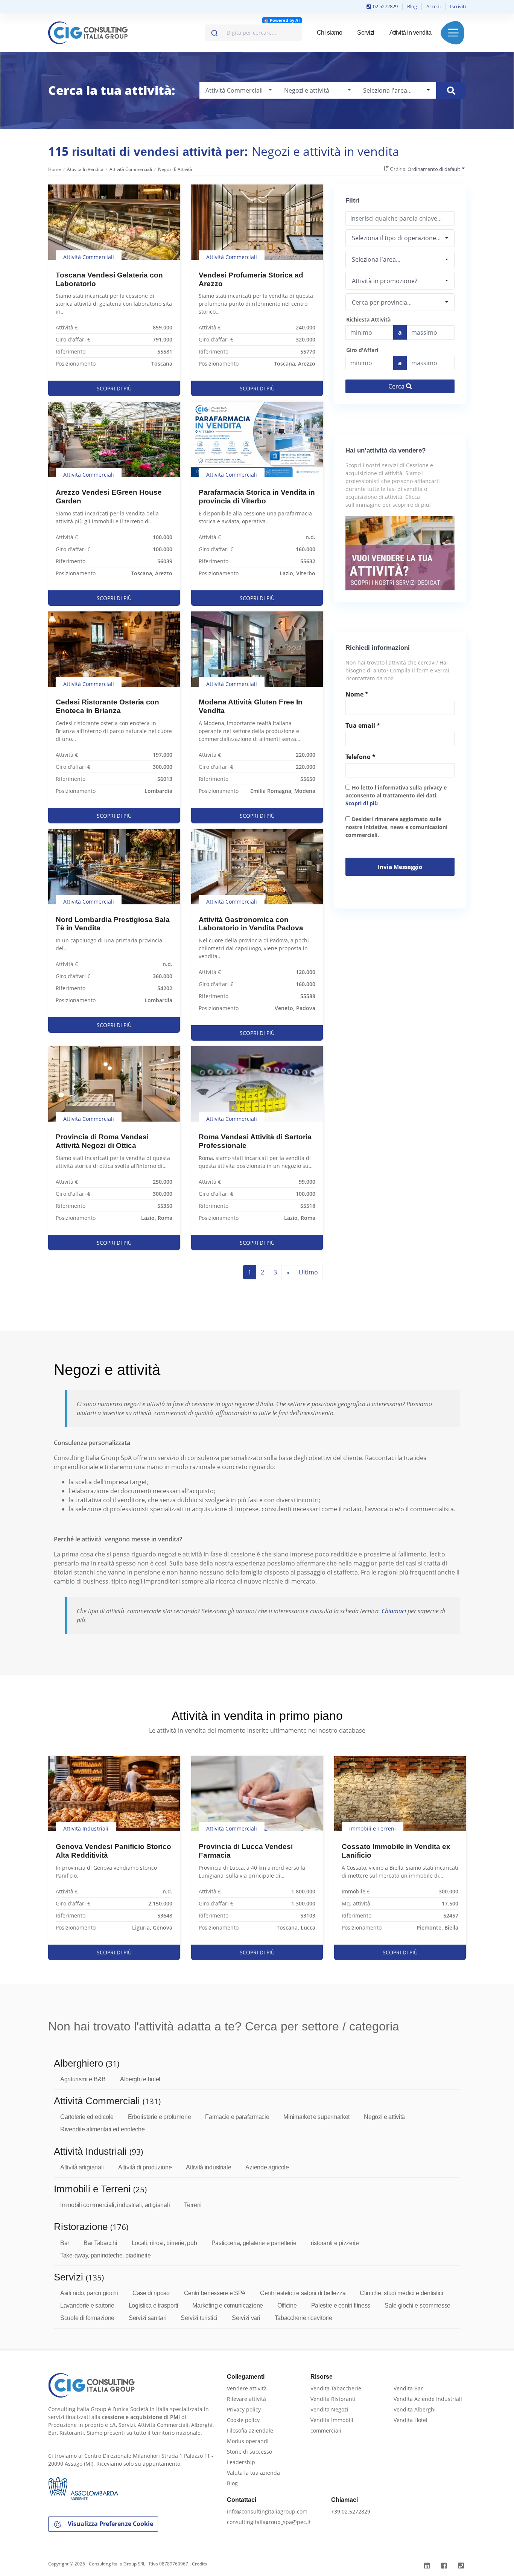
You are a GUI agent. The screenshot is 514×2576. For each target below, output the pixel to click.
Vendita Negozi (329, 2409)
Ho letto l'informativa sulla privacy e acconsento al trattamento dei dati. (396, 795)
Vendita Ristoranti (333, 2399)
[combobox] (253, 33)
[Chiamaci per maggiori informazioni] (462, 2566)
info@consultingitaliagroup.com (267, 2511)
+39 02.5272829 (351, 2511)
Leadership (241, 2462)
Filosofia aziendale (250, 2430)
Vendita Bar (408, 2388)
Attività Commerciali (131, 169)
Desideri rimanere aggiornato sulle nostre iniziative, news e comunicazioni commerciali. (396, 827)
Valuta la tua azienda (253, 2473)
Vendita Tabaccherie (336, 2388)
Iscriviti (458, 6)
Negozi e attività (175, 169)
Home (55, 169)
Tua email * (363, 726)
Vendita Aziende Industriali (428, 2399)
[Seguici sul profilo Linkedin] (428, 2566)
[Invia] (214, 31)
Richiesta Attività (368, 319)
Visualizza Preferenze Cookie (110, 2524)
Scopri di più (362, 803)
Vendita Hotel (411, 2420)
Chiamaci (394, 1611)
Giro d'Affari (362, 350)
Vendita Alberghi (415, 2409)
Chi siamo (330, 33)
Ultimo (308, 1272)
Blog (412, 6)
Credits (199, 2564)
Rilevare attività (246, 2399)
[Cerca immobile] (451, 91)
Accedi (433, 6)
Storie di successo (249, 2452)
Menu (453, 33)
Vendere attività (247, 2388)
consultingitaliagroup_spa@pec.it (269, 2522)
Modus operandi (248, 2441)
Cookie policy (243, 2420)
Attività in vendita (411, 33)
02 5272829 (385, 6)
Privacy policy (244, 2409)
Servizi (366, 33)
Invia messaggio (400, 867)
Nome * (357, 694)
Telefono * (360, 757)
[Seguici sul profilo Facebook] (445, 2566)
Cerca (397, 386)
